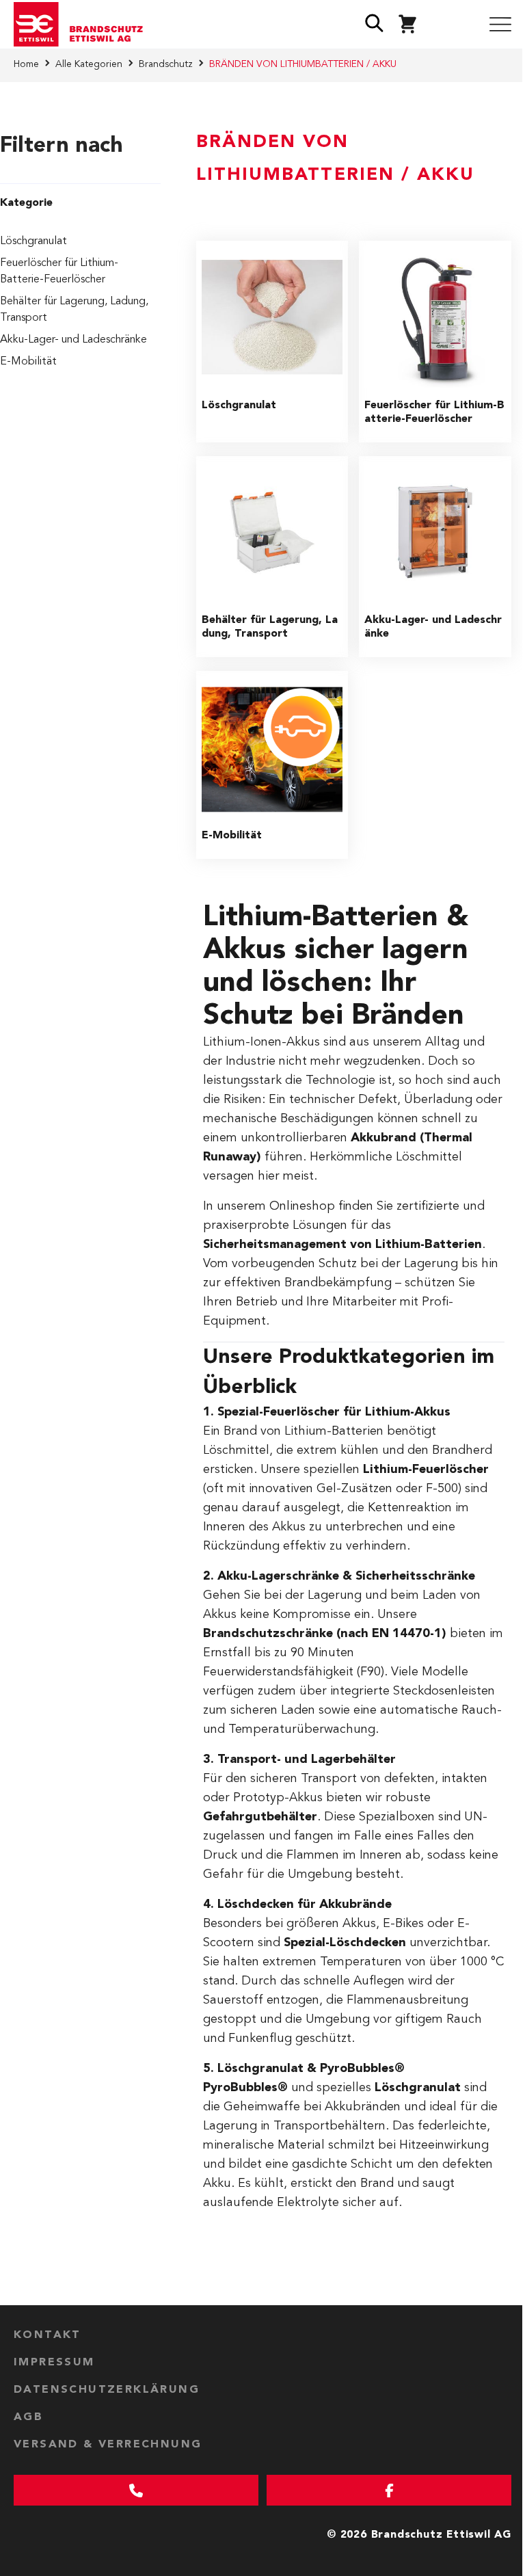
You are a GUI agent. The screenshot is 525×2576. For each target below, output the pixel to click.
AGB (28, 2417)
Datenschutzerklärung (107, 2390)
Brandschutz (166, 64)
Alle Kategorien (89, 64)
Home (26, 64)
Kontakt (48, 2335)
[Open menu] (500, 25)
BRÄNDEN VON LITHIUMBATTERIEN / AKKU (303, 64)
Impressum (54, 2363)
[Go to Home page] (83, 25)
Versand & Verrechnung (108, 2445)
